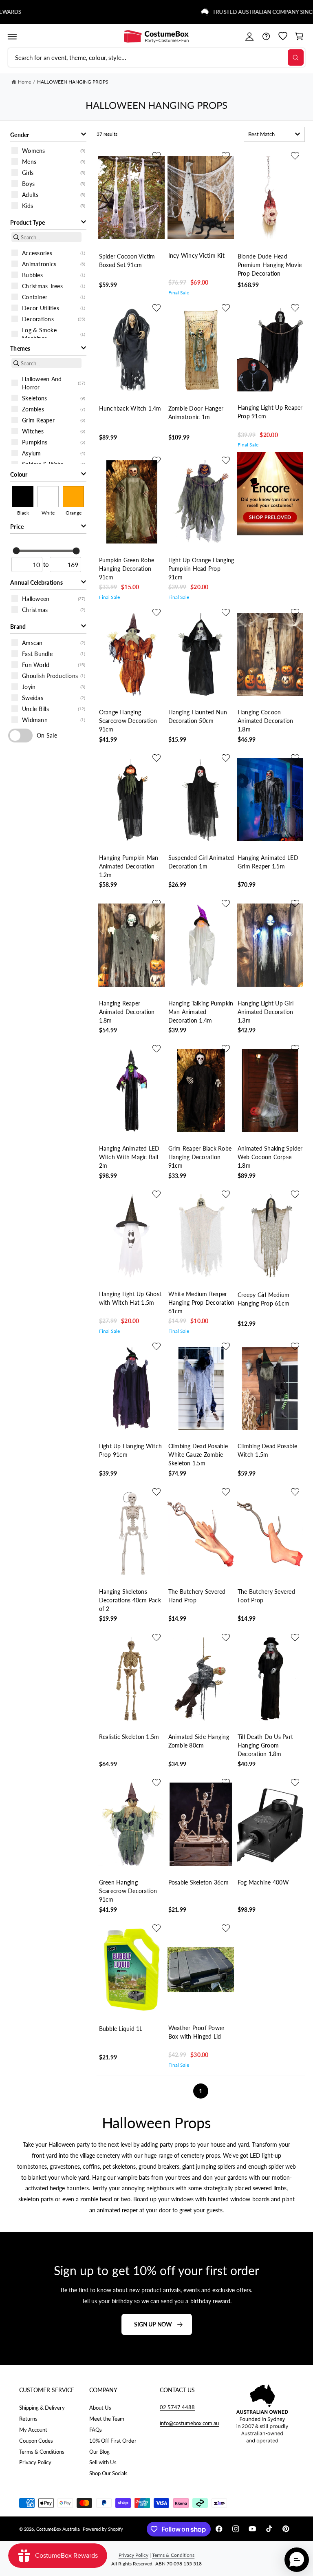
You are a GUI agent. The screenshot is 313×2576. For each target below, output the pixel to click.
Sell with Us (103, 2462)
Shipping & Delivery (42, 2408)
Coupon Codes (36, 2441)
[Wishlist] (283, 36)
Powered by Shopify (103, 2529)
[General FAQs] (266, 36)
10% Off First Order (113, 2441)
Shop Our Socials (108, 2473)
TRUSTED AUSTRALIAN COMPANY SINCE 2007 (81, 12)
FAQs (96, 2430)
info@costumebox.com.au (189, 2423)
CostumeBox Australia (58, 2529)
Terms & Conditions (42, 2452)
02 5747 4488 (177, 2407)
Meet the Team (107, 2419)
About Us (100, 2408)
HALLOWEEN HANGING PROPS (73, 82)
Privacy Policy (35, 2462)
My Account (33, 2430)
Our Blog (99, 2452)
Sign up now (153, 2324)
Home (24, 82)
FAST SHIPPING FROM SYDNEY (214, 12)
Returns (28, 2419)
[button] (12, 36)
